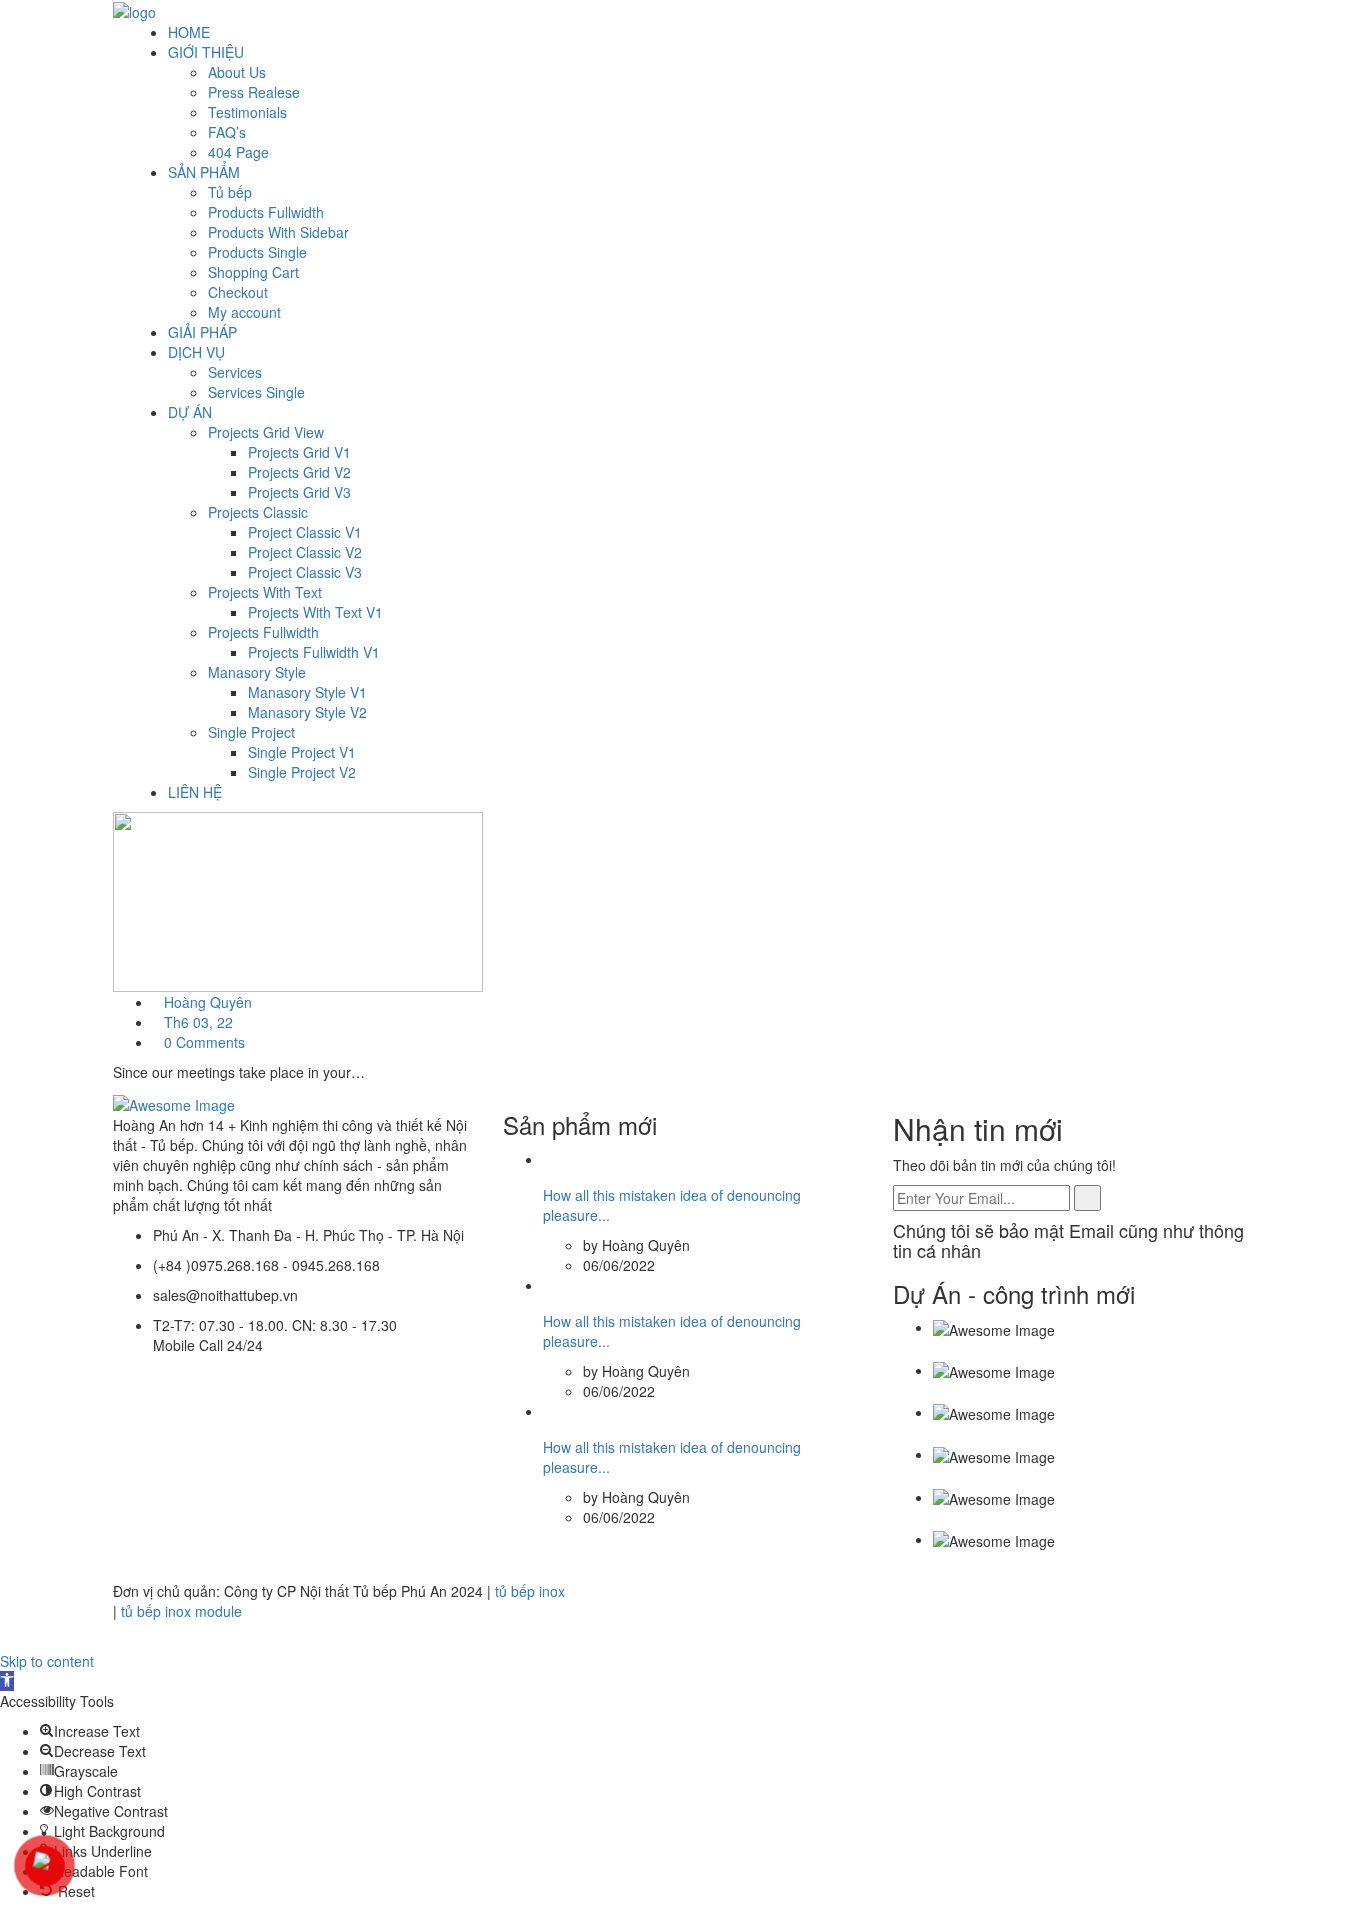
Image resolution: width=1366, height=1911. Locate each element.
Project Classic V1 (305, 532)
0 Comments (204, 1042)
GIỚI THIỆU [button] (206, 52)
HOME (189, 32)
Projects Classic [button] (258, 512)
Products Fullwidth (266, 212)
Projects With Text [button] (265, 592)
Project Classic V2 (305, 552)
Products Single (257, 252)
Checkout (238, 292)
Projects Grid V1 (299, 452)
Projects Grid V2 (299, 472)
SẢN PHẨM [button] (204, 172)
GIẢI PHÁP (202, 332)
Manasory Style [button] (257, 672)
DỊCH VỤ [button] (196, 352)
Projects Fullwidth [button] (263, 632)
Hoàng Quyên (208, 1002)
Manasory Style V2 (307, 712)
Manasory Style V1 (307, 692)
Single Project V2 (302, 772)
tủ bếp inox (530, 1591)
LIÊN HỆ (195, 792)
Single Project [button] (251, 732)
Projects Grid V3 (299, 492)
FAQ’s (227, 132)
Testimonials (247, 112)
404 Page (238, 152)
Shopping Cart (253, 272)
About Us (237, 72)
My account (244, 312)
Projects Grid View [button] (266, 432)
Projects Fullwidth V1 (314, 652)
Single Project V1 (302, 752)
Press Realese (254, 92)
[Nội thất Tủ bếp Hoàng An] (134, 10)
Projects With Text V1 (315, 612)
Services (235, 372)
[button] (90, 1731)
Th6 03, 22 (198, 1022)
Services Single (256, 392)
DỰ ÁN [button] (190, 412)
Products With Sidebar (278, 232)
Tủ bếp (230, 192)
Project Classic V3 (305, 572)
